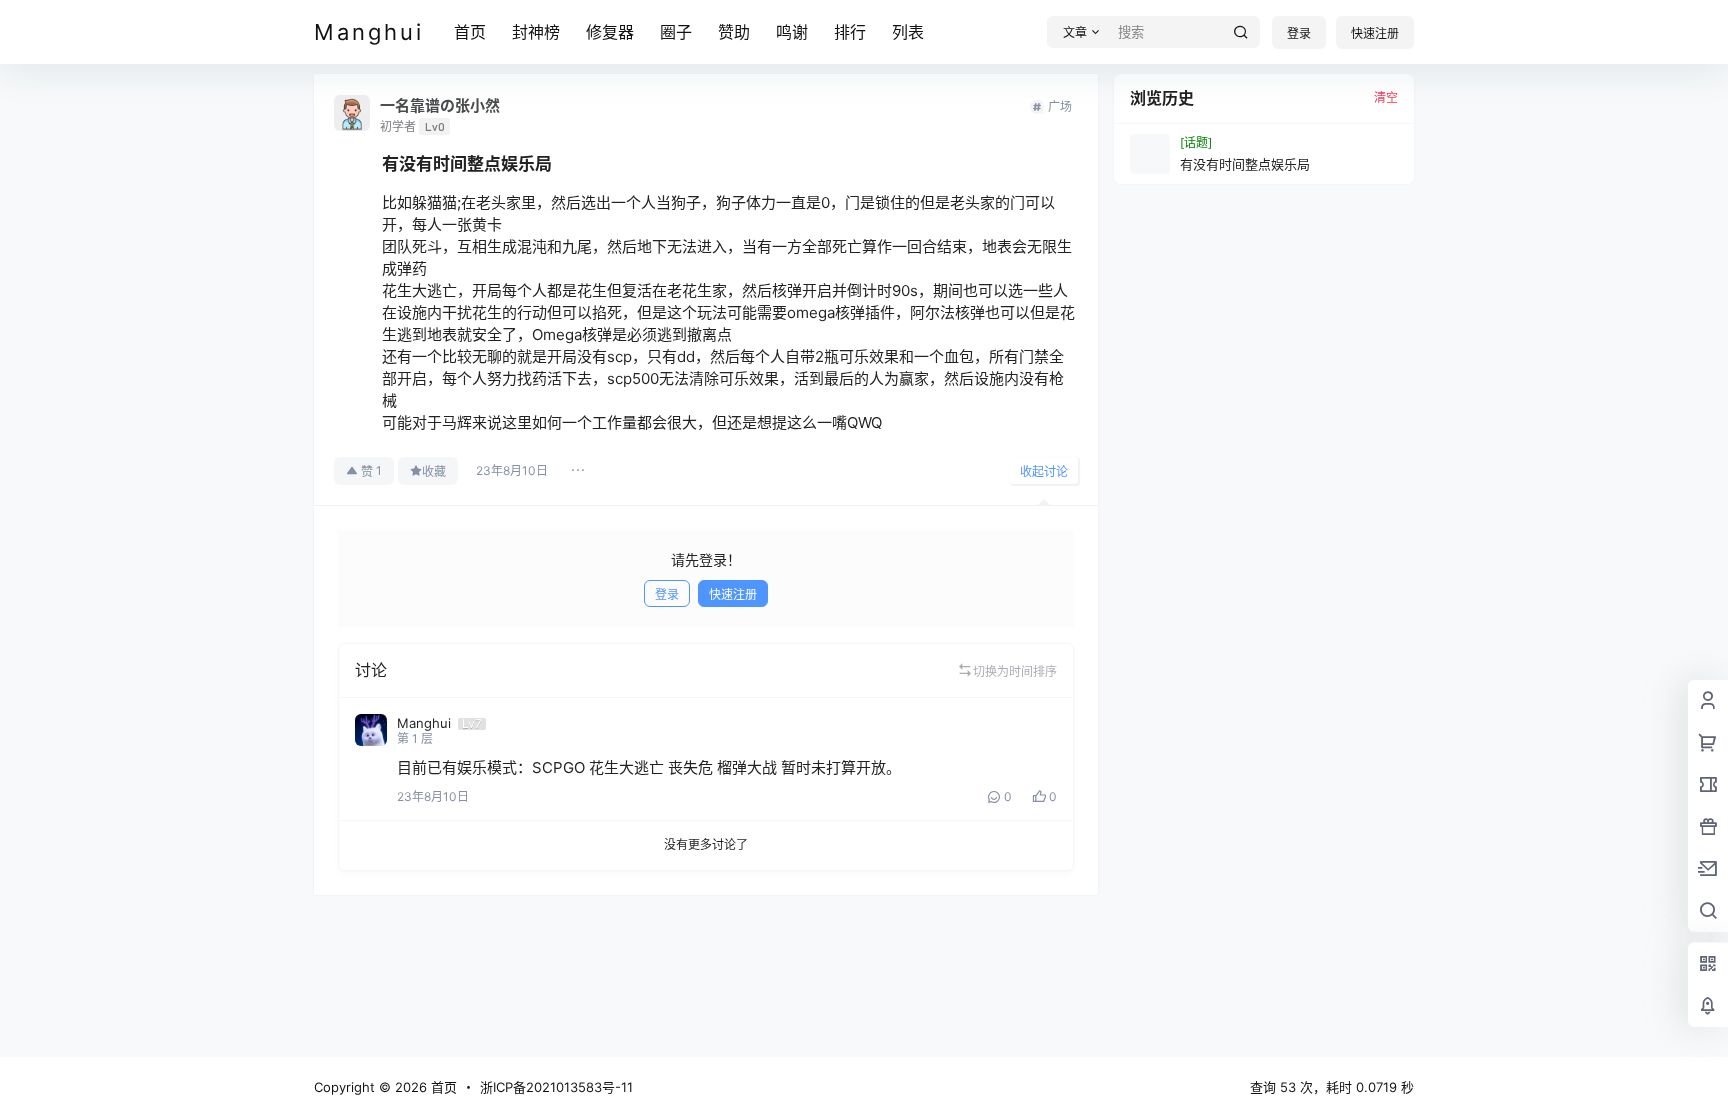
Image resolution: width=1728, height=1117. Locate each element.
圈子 (676, 32)
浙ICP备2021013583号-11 (556, 1087)
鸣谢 (792, 32)
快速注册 (1375, 33)
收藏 (434, 471)
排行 (850, 32)
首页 (470, 32)
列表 (908, 32)
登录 (1299, 33)
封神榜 (536, 32)
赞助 (734, 32)
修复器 (610, 32)
